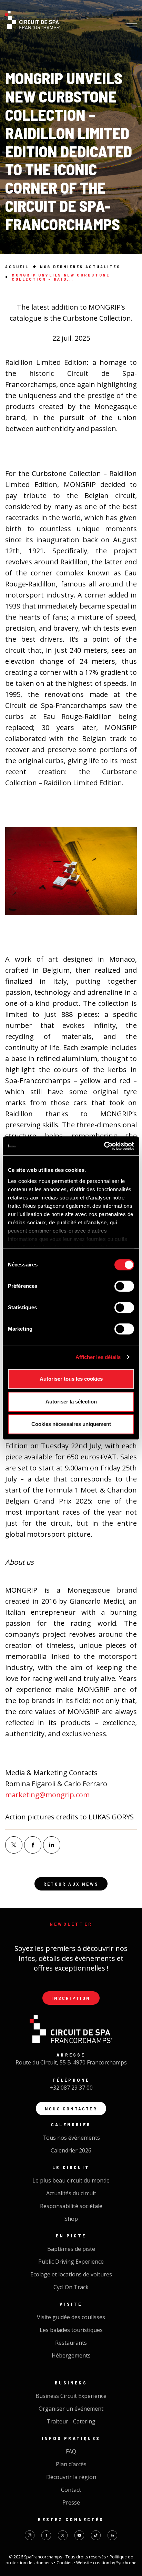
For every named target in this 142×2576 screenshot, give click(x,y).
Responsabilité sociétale (71, 2206)
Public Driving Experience (71, 2262)
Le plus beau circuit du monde (71, 2180)
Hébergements (71, 2355)
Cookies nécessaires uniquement (71, 1424)
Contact (71, 2490)
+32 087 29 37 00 (71, 2088)
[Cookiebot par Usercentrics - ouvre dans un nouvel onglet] (104, 1146)
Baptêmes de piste (71, 2249)
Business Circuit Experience (71, 2396)
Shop (71, 2219)
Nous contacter (71, 2108)
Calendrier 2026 (71, 2150)
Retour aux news (71, 1884)
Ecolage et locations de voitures (71, 2274)
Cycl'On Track (71, 2287)
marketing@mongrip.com (47, 1795)
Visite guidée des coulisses (71, 2317)
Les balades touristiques (71, 2330)
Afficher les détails (98, 1357)
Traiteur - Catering (71, 2421)
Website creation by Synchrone (106, 2563)
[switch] (124, 1286)
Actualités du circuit (71, 2193)
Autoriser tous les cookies (71, 1379)
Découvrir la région (71, 2477)
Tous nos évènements (71, 2138)
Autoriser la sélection (71, 1402)
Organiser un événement (71, 2409)
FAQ (71, 2451)
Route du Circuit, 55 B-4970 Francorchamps (71, 2062)
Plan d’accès (71, 2464)
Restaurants (71, 2343)
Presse (71, 2502)
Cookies (65, 2563)
